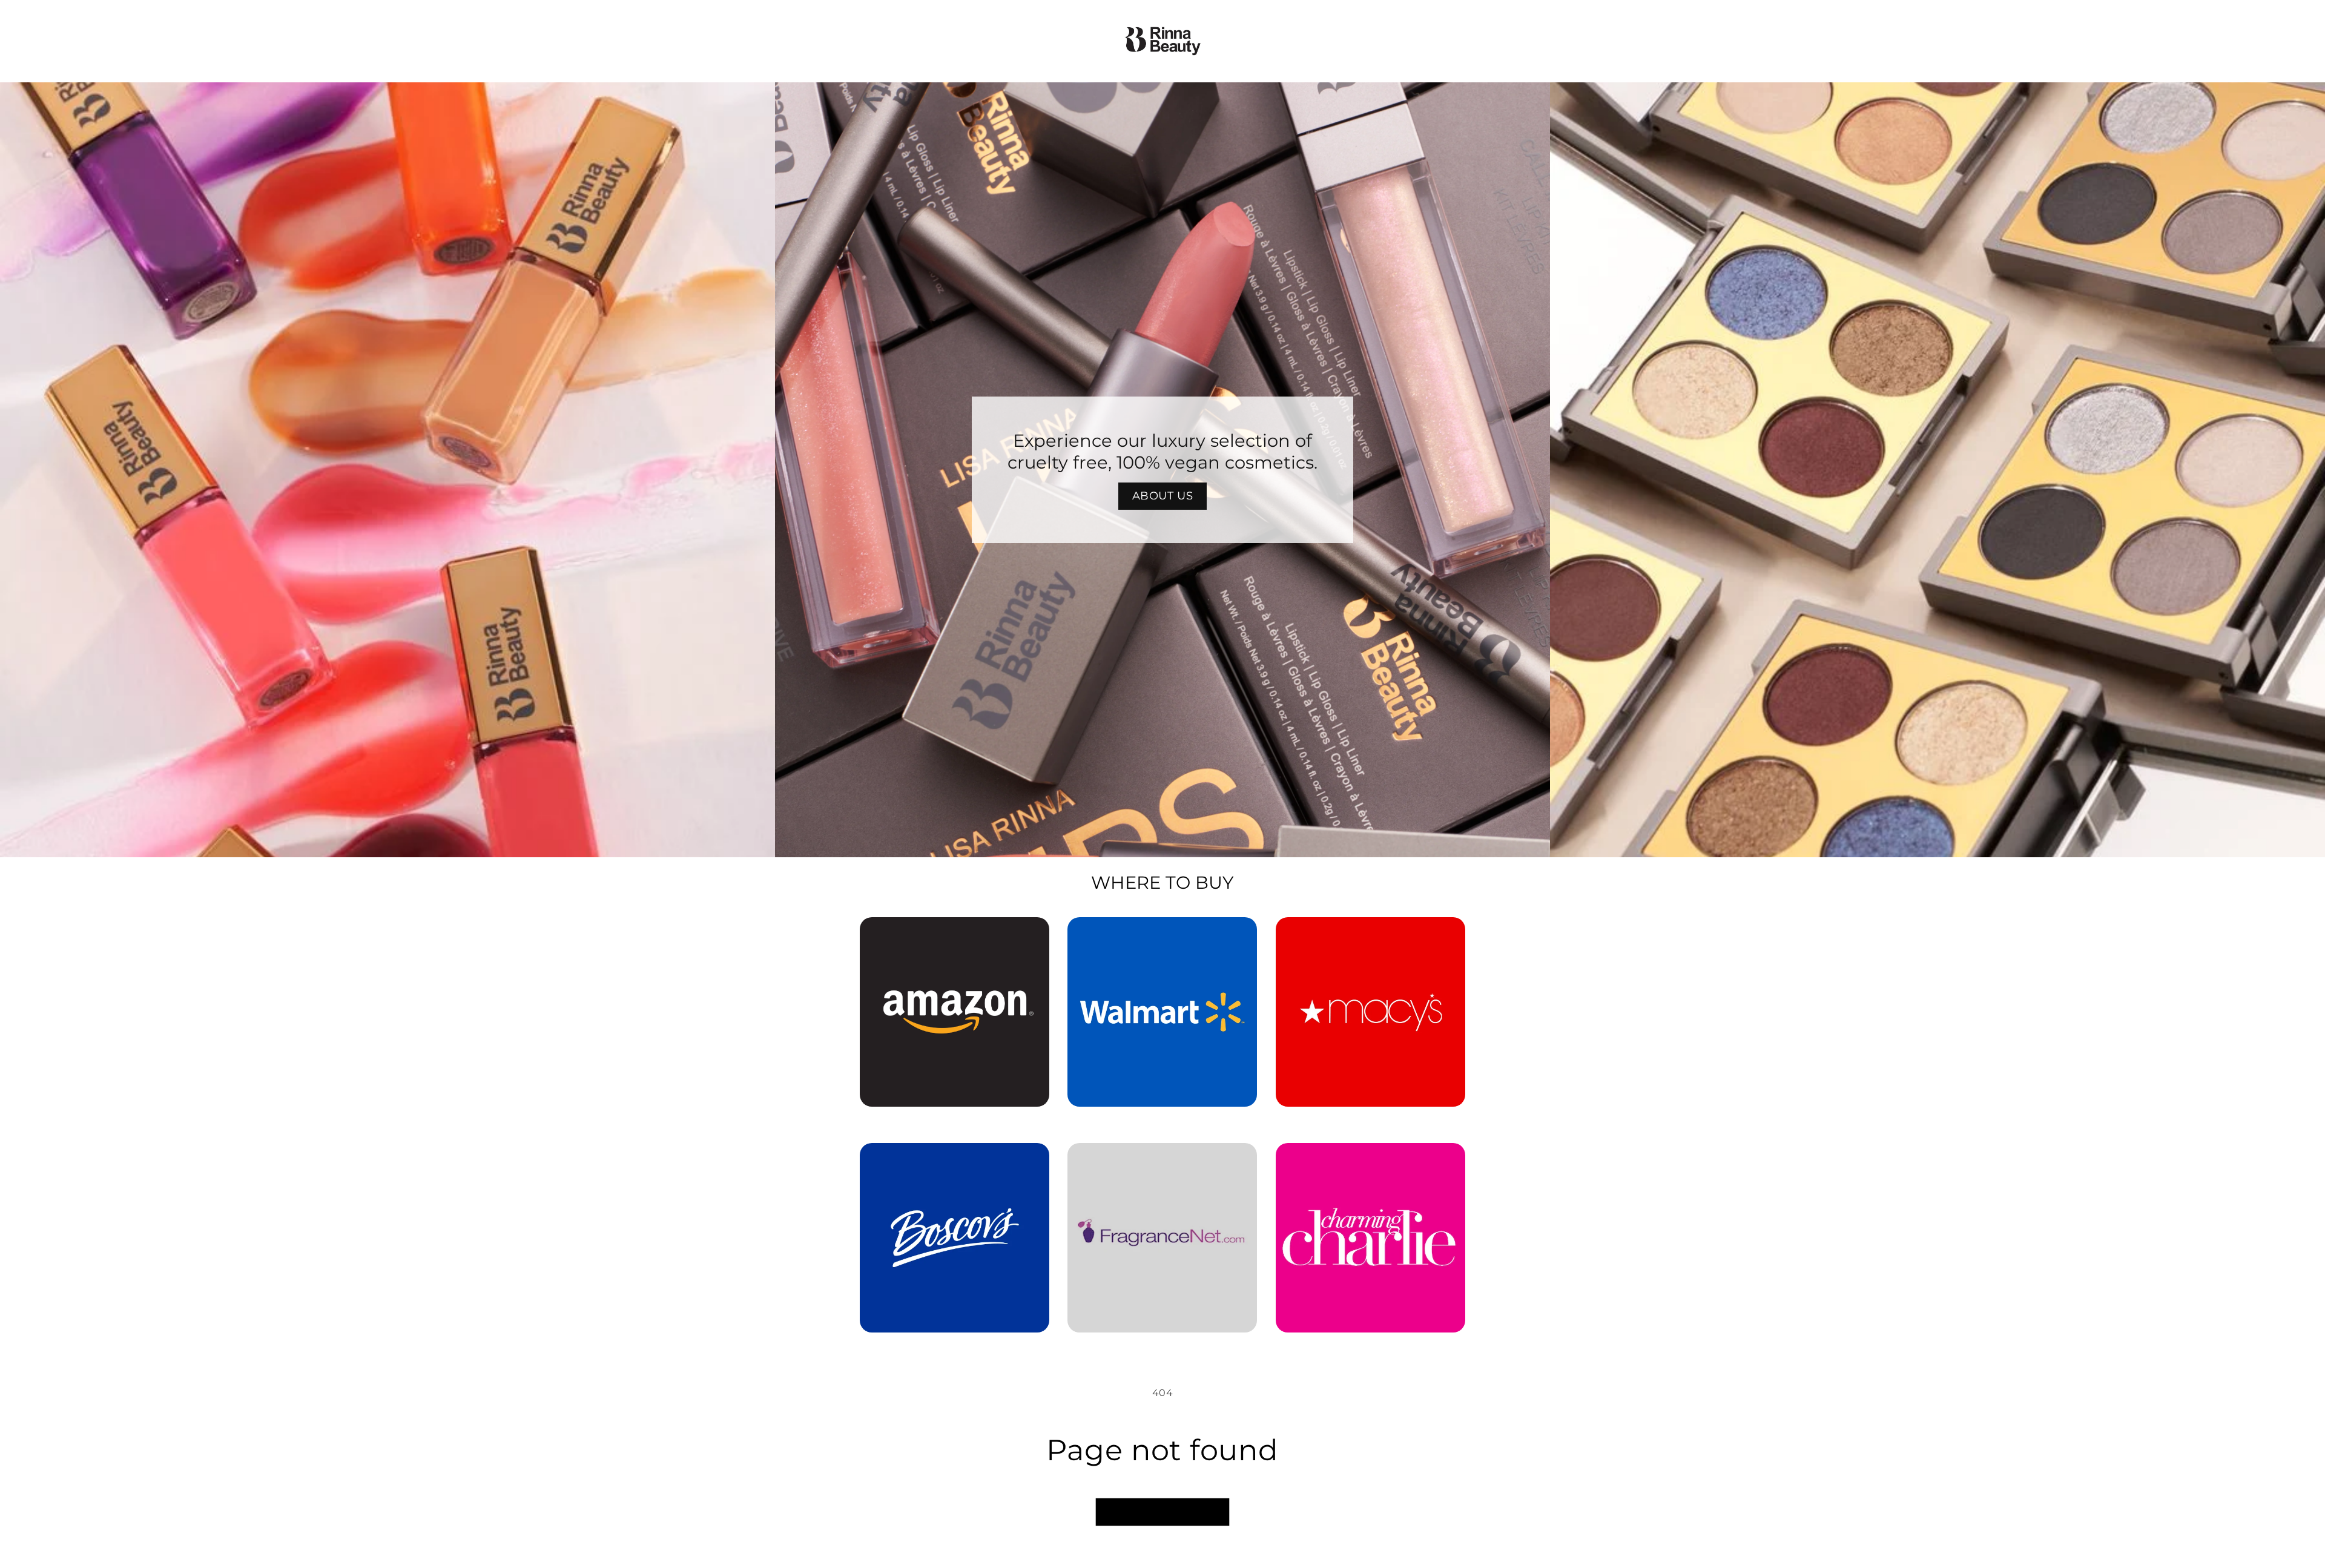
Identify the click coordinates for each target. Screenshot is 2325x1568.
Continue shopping (1162, 1512)
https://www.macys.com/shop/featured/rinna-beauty (1370, 934)
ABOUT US (1163, 496)
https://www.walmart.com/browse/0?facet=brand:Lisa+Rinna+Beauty (1162, 934)
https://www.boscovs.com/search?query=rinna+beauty (947, 1160)
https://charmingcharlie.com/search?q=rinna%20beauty (1370, 1160)
